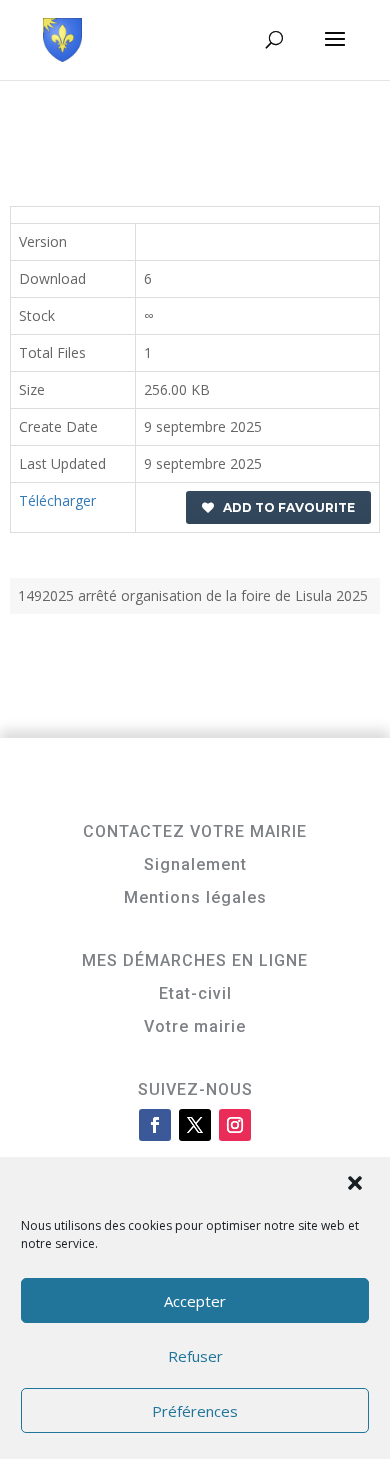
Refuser (195, 1356)
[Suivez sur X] (195, 1125)
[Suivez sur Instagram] (235, 1125)
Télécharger (57, 500)
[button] (357, 1185)
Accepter (195, 1301)
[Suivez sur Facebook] (155, 1125)
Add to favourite (284, 507)
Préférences (195, 1411)
